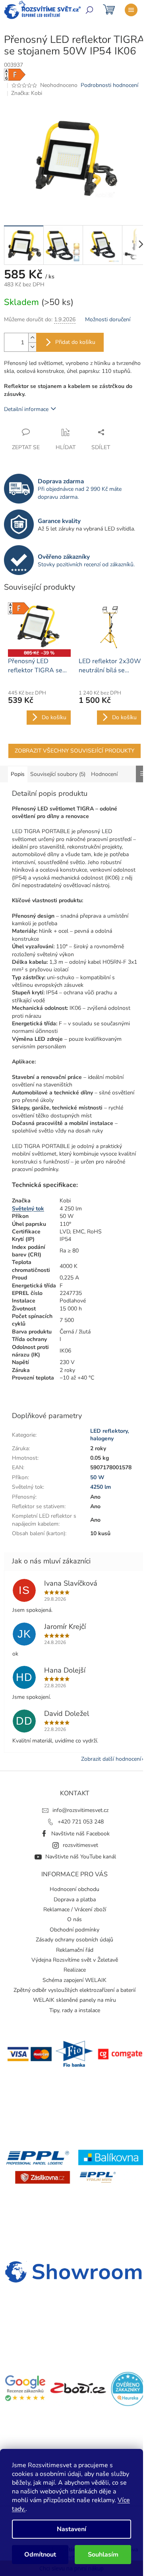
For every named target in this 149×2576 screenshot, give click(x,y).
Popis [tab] (18, 774)
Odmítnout (40, 2555)
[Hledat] (89, 10)
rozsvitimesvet (80, 1845)
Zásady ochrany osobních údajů (74, 1940)
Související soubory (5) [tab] (58, 774)
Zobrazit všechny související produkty (74, 751)
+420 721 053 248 (81, 1822)
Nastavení (72, 2529)
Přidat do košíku (75, 342)
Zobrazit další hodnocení (111, 1759)
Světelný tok (28, 1209)
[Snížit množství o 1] (32, 347)
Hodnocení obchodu (74, 1889)
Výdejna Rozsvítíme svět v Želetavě (75, 1960)
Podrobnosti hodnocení (109, 85)
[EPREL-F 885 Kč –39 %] (39, 626)
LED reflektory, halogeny (109, 1435)
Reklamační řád (75, 1950)
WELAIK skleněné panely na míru (74, 2000)
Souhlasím (103, 2555)
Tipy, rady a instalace (75, 2010)
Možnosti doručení (108, 319)
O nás (74, 1919)
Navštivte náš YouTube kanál (81, 1857)
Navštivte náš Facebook (80, 1834)
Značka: (27, 93)
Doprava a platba (75, 1900)
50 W (97, 1477)
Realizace (75, 1970)
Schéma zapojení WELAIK (74, 1980)
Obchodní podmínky (74, 1930)
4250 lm (101, 1487)
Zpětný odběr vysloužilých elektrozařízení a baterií (74, 1990)
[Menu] (131, 10)
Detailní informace (26, 409)
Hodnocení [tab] (104, 774)
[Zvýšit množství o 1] (32, 338)
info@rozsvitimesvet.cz (80, 1810)
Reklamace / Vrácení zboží (75, 1909)
